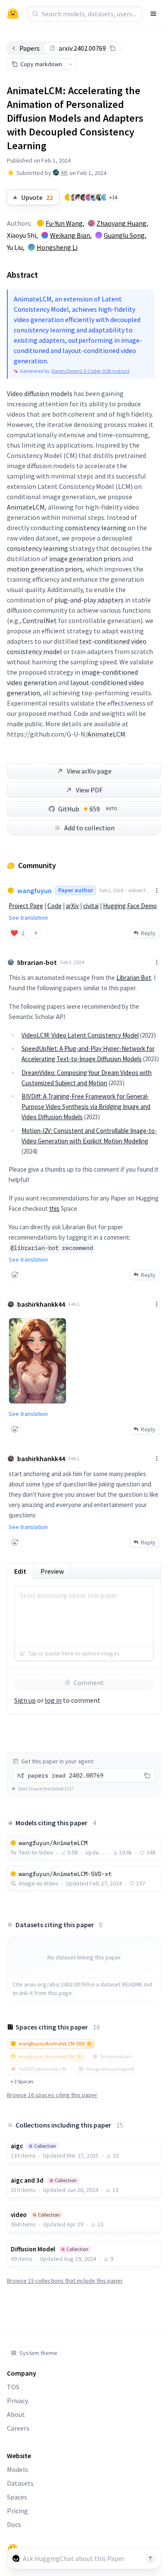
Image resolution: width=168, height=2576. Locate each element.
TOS (13, 2387)
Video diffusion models (40, 393)
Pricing (17, 2511)
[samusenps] (84, 197)
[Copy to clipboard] (112, 48)
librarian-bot (37, 962)
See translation (28, 918)
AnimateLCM (26, 507)
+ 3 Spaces (22, 2081)
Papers (30, 48)
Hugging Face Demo (130, 906)
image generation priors (85, 559)
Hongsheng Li (57, 247)
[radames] (73, 197)
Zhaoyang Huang (121, 223)
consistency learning (96, 528)
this (54, 1208)
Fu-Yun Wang (64, 223)
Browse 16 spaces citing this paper (52, 2095)
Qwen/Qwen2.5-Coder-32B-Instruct (90, 371)
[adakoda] (78, 197)
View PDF (89, 790)
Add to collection (89, 828)
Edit (20, 1571)
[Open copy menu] (71, 64)
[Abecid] (99, 197)
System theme (38, 2353)
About (16, 2414)
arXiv (72, 906)
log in (53, 1700)
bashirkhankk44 (41, 1304)
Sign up (25, 1700)
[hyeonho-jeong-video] (104, 197)
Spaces (17, 2497)
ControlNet (40, 620)
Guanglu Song (124, 235)
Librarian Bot (134, 978)
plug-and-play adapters (89, 600)
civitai (91, 906)
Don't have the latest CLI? (46, 1788)
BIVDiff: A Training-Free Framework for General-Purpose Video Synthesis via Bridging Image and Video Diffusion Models (86, 1107)
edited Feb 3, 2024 (140, 890)
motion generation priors (45, 569)
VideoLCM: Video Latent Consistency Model (80, 1035)
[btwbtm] (89, 197)
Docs (14, 2524)
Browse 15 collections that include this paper (65, 2281)
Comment (89, 1683)
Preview (52, 1571)
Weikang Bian (70, 235)
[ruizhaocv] (94, 197)
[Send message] (150, 2558)
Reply (148, 933)
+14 (113, 197)
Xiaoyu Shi (22, 235)
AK (64, 172)
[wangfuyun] (68, 197)
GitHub (88, 809)
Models (17, 2469)
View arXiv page (89, 771)
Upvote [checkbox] (37, 197)
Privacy (17, 2401)
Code (54, 906)
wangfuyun (34, 890)
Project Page (26, 906)
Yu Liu (15, 247)
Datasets (20, 2483)
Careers (18, 2428)
